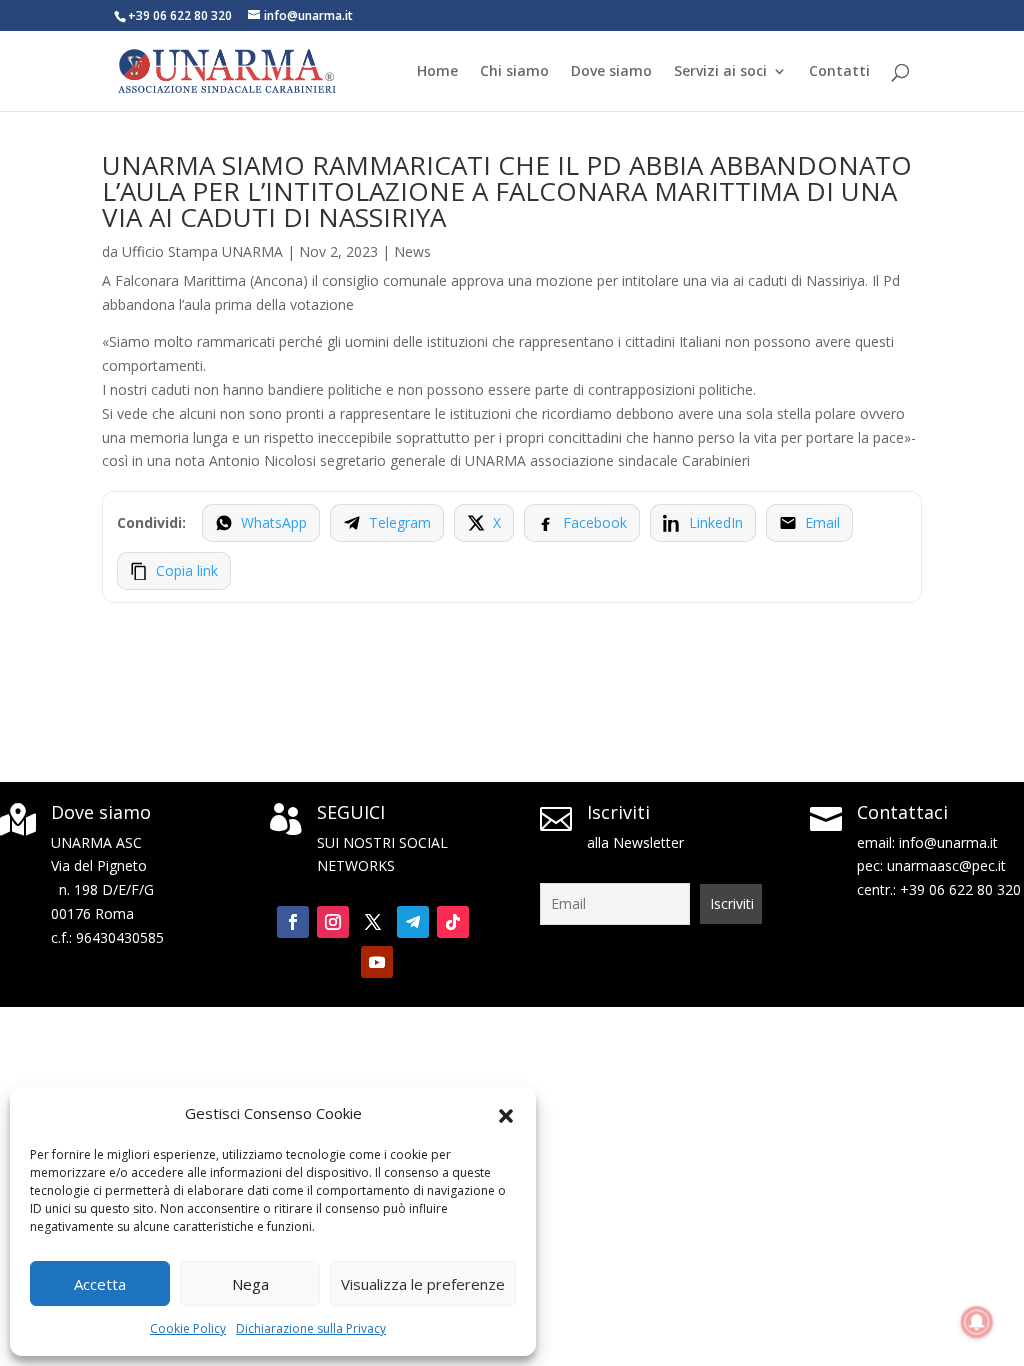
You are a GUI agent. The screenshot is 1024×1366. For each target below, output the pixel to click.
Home (437, 72)
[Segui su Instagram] (333, 922)
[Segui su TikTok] (453, 922)
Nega (250, 1284)
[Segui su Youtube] (377, 962)
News (412, 251)
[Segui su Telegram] (413, 922)
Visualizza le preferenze (423, 1284)
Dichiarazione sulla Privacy (311, 1328)
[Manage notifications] (977, 1322)
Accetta (100, 1284)
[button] (506, 1114)
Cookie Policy (188, 1328)
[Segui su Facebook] (293, 922)
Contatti (839, 72)
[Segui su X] (373, 922)
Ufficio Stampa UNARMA (202, 251)
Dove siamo (611, 72)
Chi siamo (514, 72)
